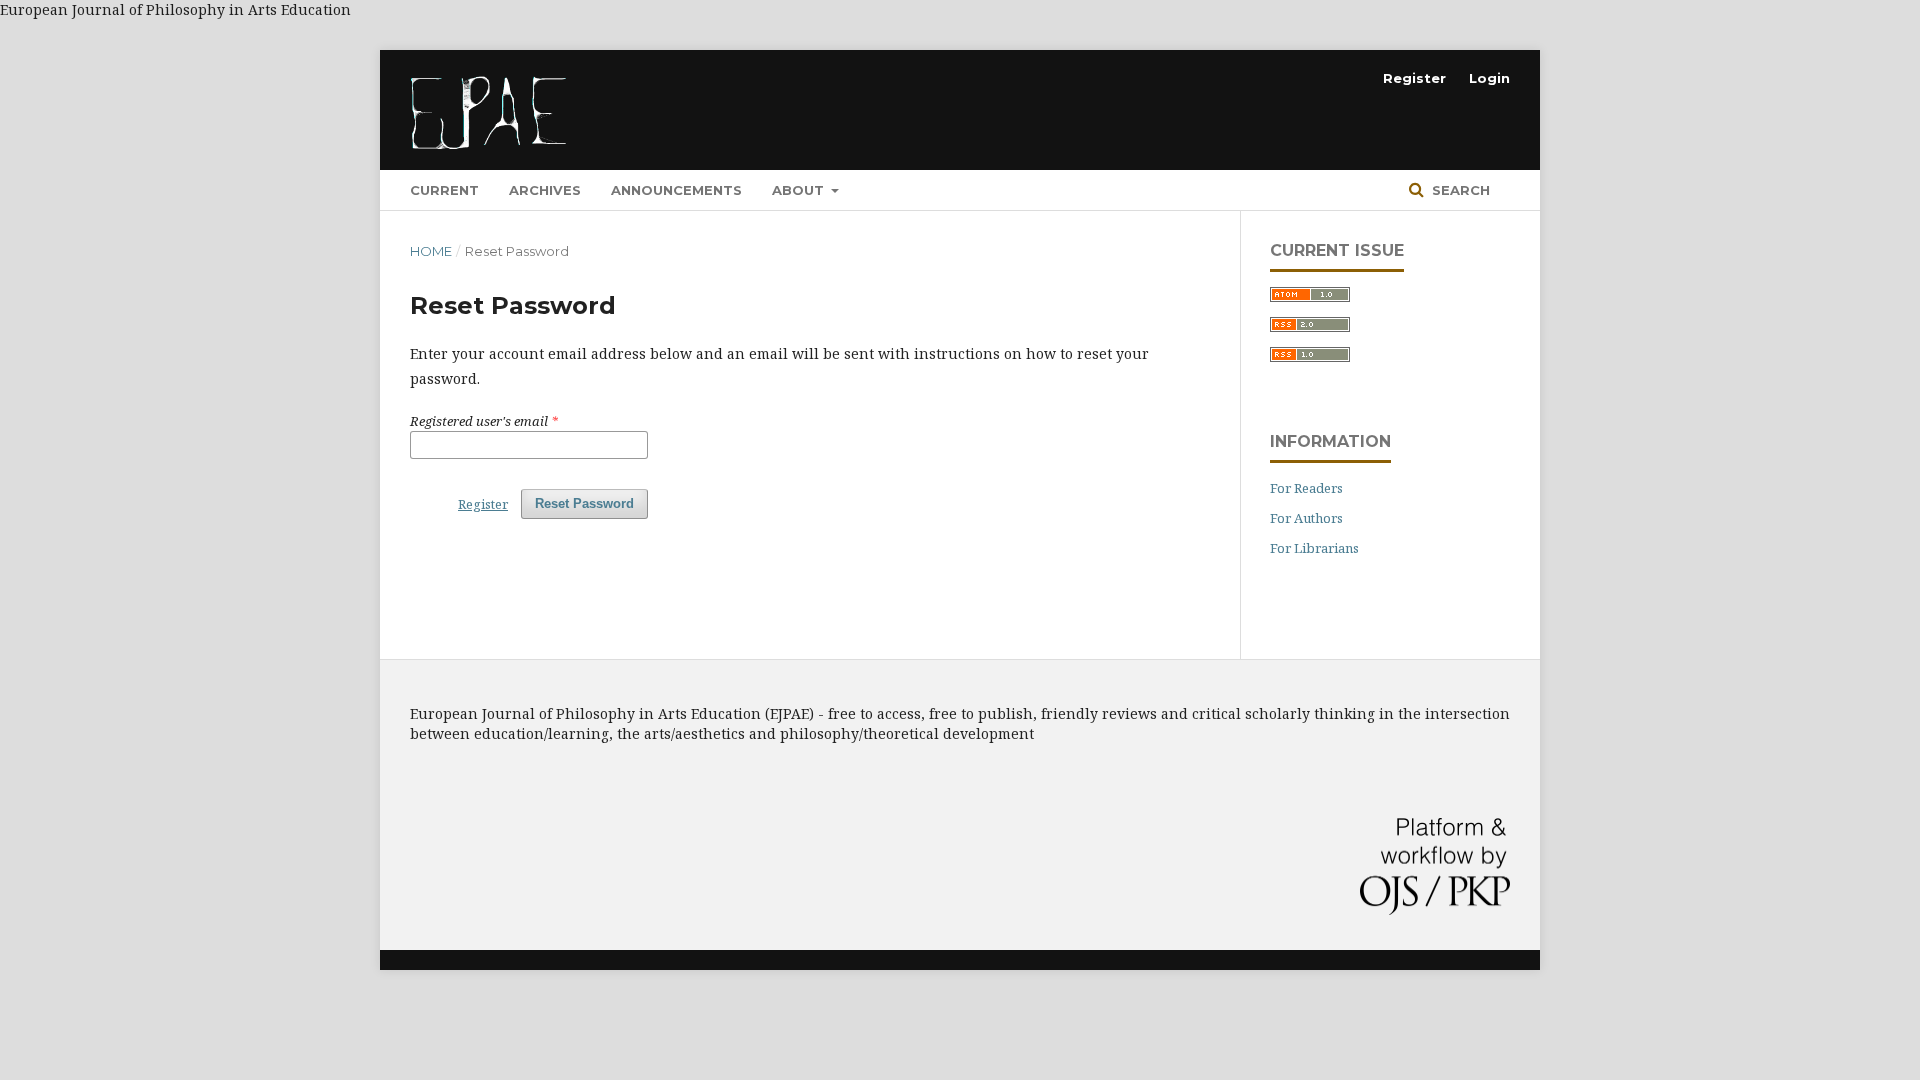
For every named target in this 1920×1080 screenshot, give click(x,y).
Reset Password (584, 503)
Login (1489, 78)
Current (444, 190)
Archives (545, 190)
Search (1459, 190)
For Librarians (1314, 548)
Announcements (676, 190)
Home (431, 251)
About (800, 190)
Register (1414, 78)
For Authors (1306, 518)
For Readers (1306, 488)
